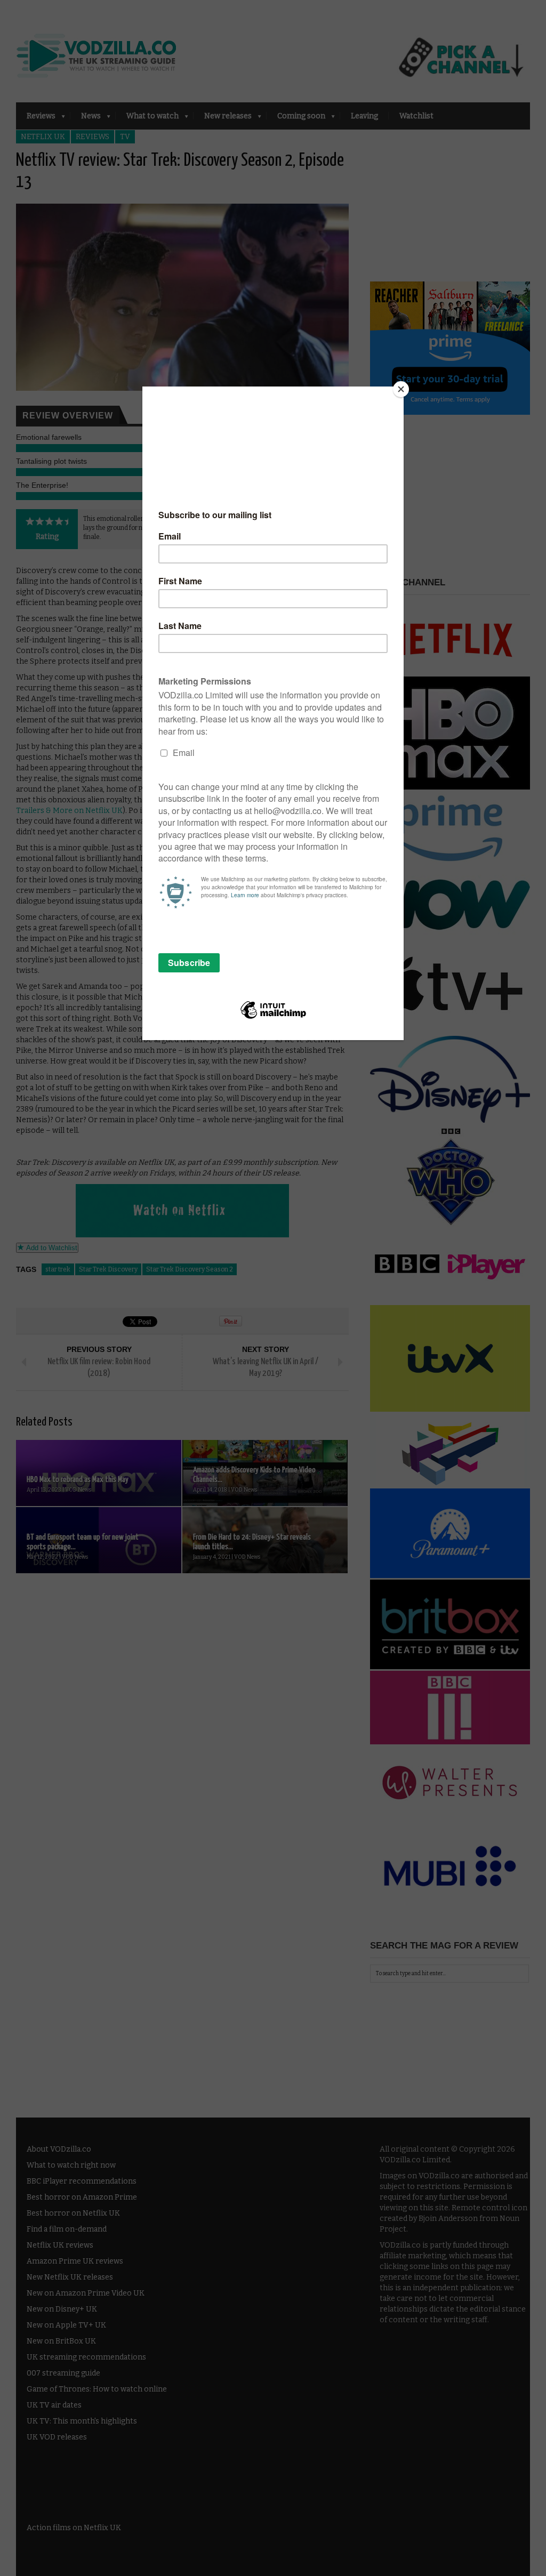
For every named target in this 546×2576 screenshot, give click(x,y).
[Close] (401, 389)
